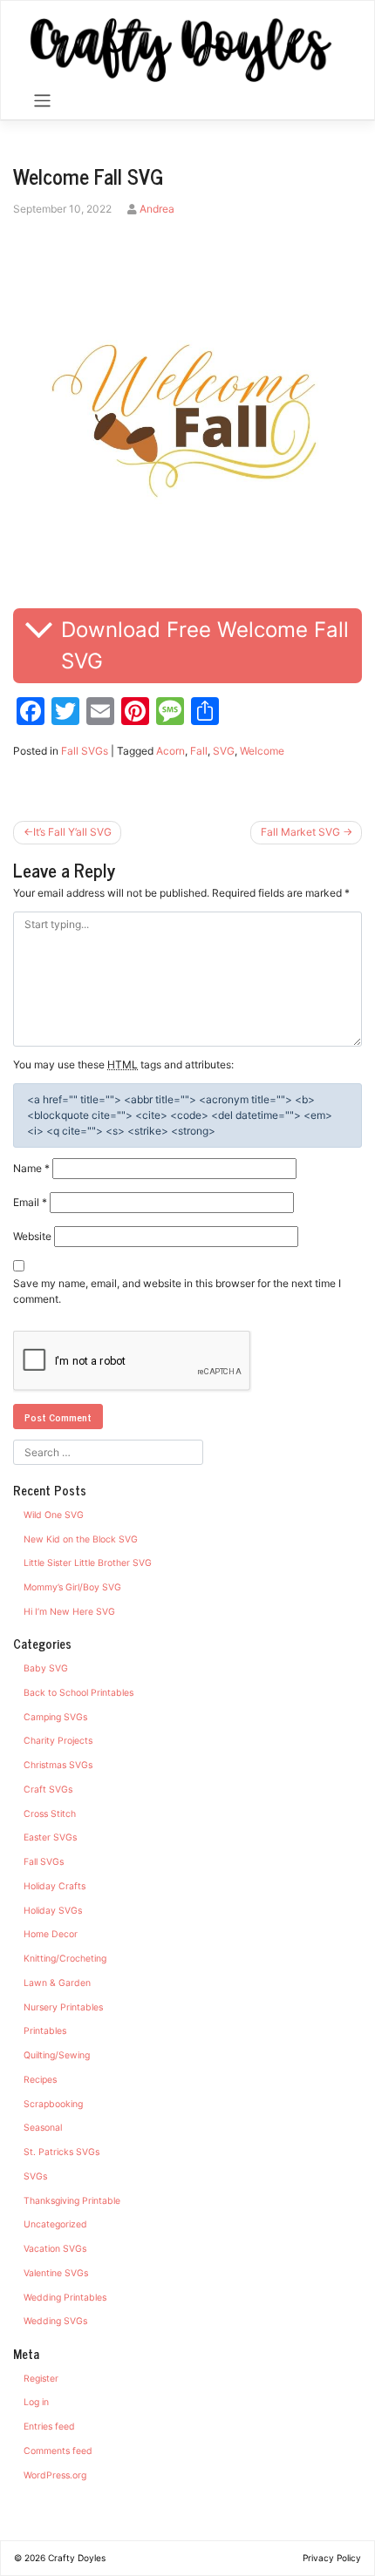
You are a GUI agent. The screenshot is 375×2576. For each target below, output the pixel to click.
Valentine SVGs (56, 2273)
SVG (224, 751)
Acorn (170, 751)
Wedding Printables (65, 2298)
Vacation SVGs (55, 2249)
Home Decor (51, 1934)
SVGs (35, 2176)
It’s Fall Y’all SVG (72, 832)
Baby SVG (46, 1668)
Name (31, 1168)
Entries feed (49, 2427)
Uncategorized (55, 2224)
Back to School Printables (78, 1693)
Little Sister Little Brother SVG (88, 1563)
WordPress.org (55, 2475)
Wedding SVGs (55, 2321)
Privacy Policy (332, 2558)
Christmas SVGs (58, 1765)
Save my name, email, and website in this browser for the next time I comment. (177, 1291)
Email (30, 1202)
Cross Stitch (50, 1814)
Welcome (262, 751)
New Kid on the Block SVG (81, 1539)
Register (41, 2379)
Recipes (40, 2080)
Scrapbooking (53, 2104)
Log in (36, 2402)
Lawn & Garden (57, 1983)
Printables (45, 2031)
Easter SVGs (50, 1837)
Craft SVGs (48, 1790)
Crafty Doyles (77, 2558)
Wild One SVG (54, 1515)
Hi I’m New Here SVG (69, 1612)
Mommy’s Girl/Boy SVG (72, 1587)
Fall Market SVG (300, 832)
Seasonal (43, 2128)
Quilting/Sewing (57, 2055)
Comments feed (58, 2451)
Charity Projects (58, 1741)
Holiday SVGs (53, 1911)
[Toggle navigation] (42, 101)
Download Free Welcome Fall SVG (205, 645)
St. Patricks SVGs (61, 2152)
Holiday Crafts (55, 1886)
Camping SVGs (55, 1717)
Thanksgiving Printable (72, 2201)
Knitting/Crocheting (65, 1959)
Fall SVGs (85, 751)
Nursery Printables (63, 2007)
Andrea (157, 209)
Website (32, 1236)
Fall (199, 751)
